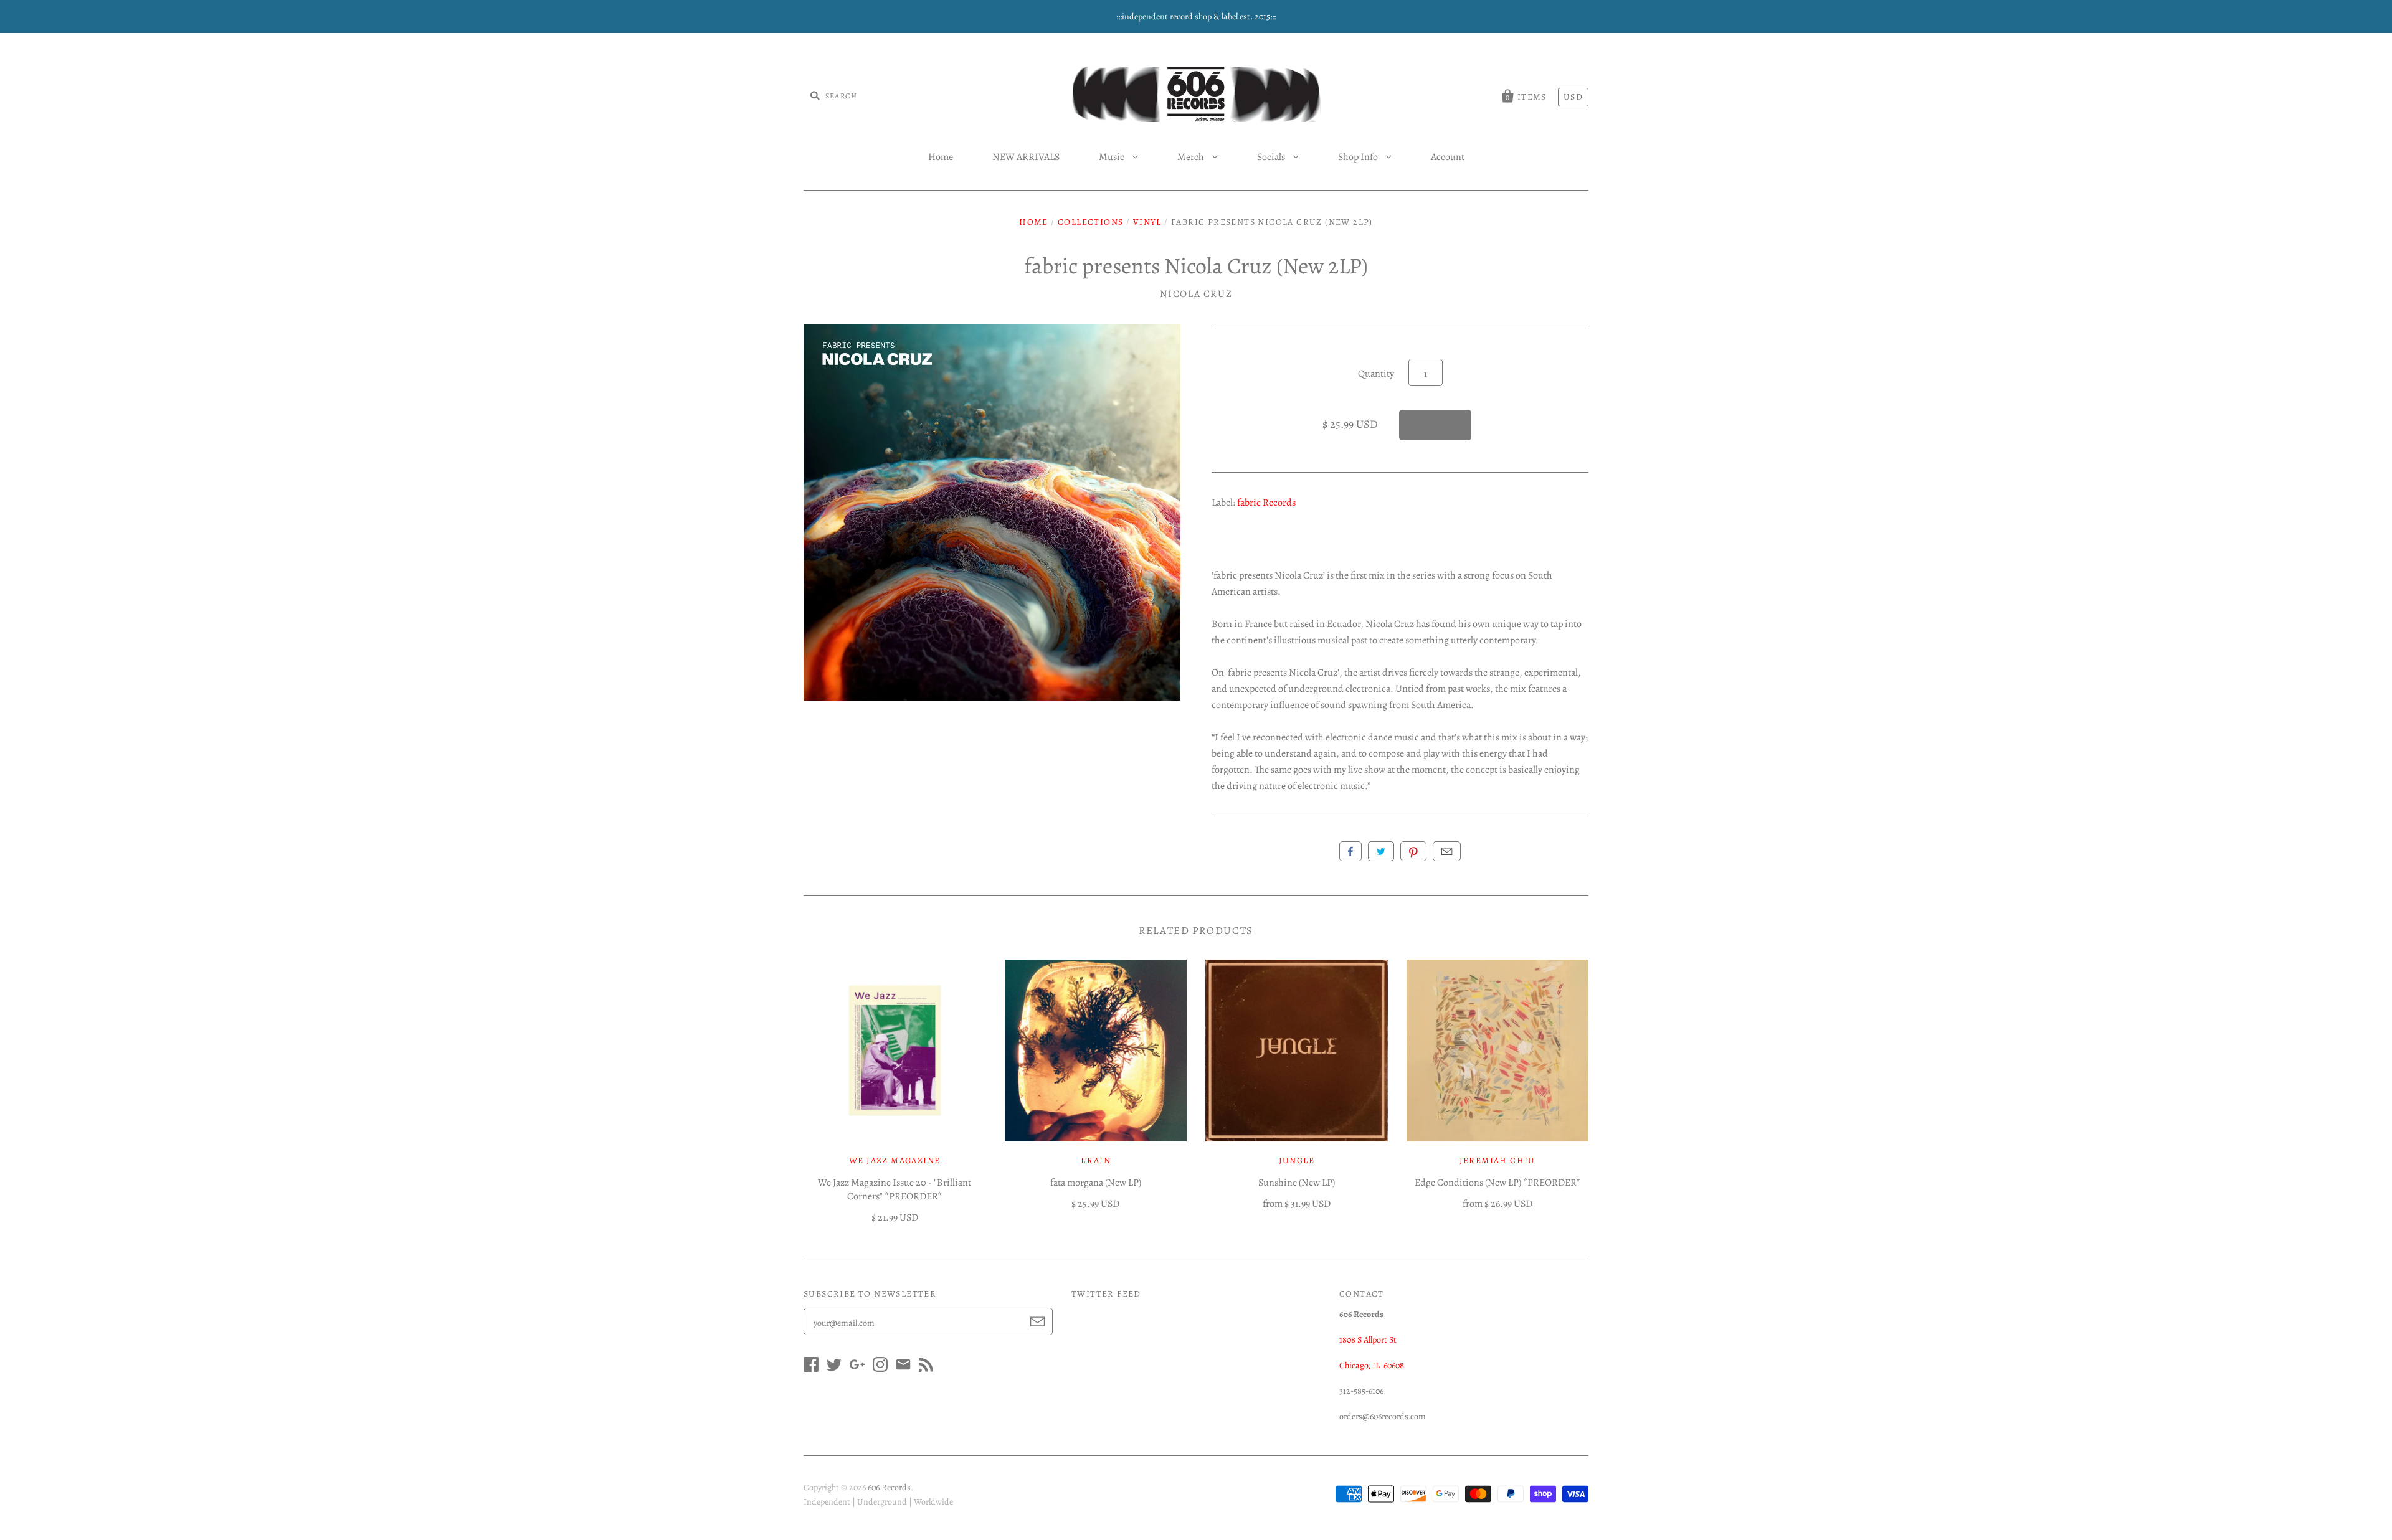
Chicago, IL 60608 (1372, 1365)
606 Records (889, 1487)
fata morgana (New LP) (1096, 1183)
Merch (1192, 157)
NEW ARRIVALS (1026, 157)
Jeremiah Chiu (1497, 1160)
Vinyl (1147, 222)
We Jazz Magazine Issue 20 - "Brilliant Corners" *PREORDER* (895, 1189)
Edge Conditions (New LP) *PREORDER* (1497, 1183)
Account (1448, 157)
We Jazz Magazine (895, 1160)
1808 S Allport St (1368, 1340)
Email (1447, 851)
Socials (1272, 157)
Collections (1090, 222)
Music (1113, 157)
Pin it (1413, 851)
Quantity (1376, 374)
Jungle (1297, 1160)
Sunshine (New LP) (1297, 1183)
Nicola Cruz (1196, 294)
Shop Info (1359, 157)
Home (941, 157)
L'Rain (1096, 1160)
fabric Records (1266, 503)
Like (1350, 851)
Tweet (1381, 851)
